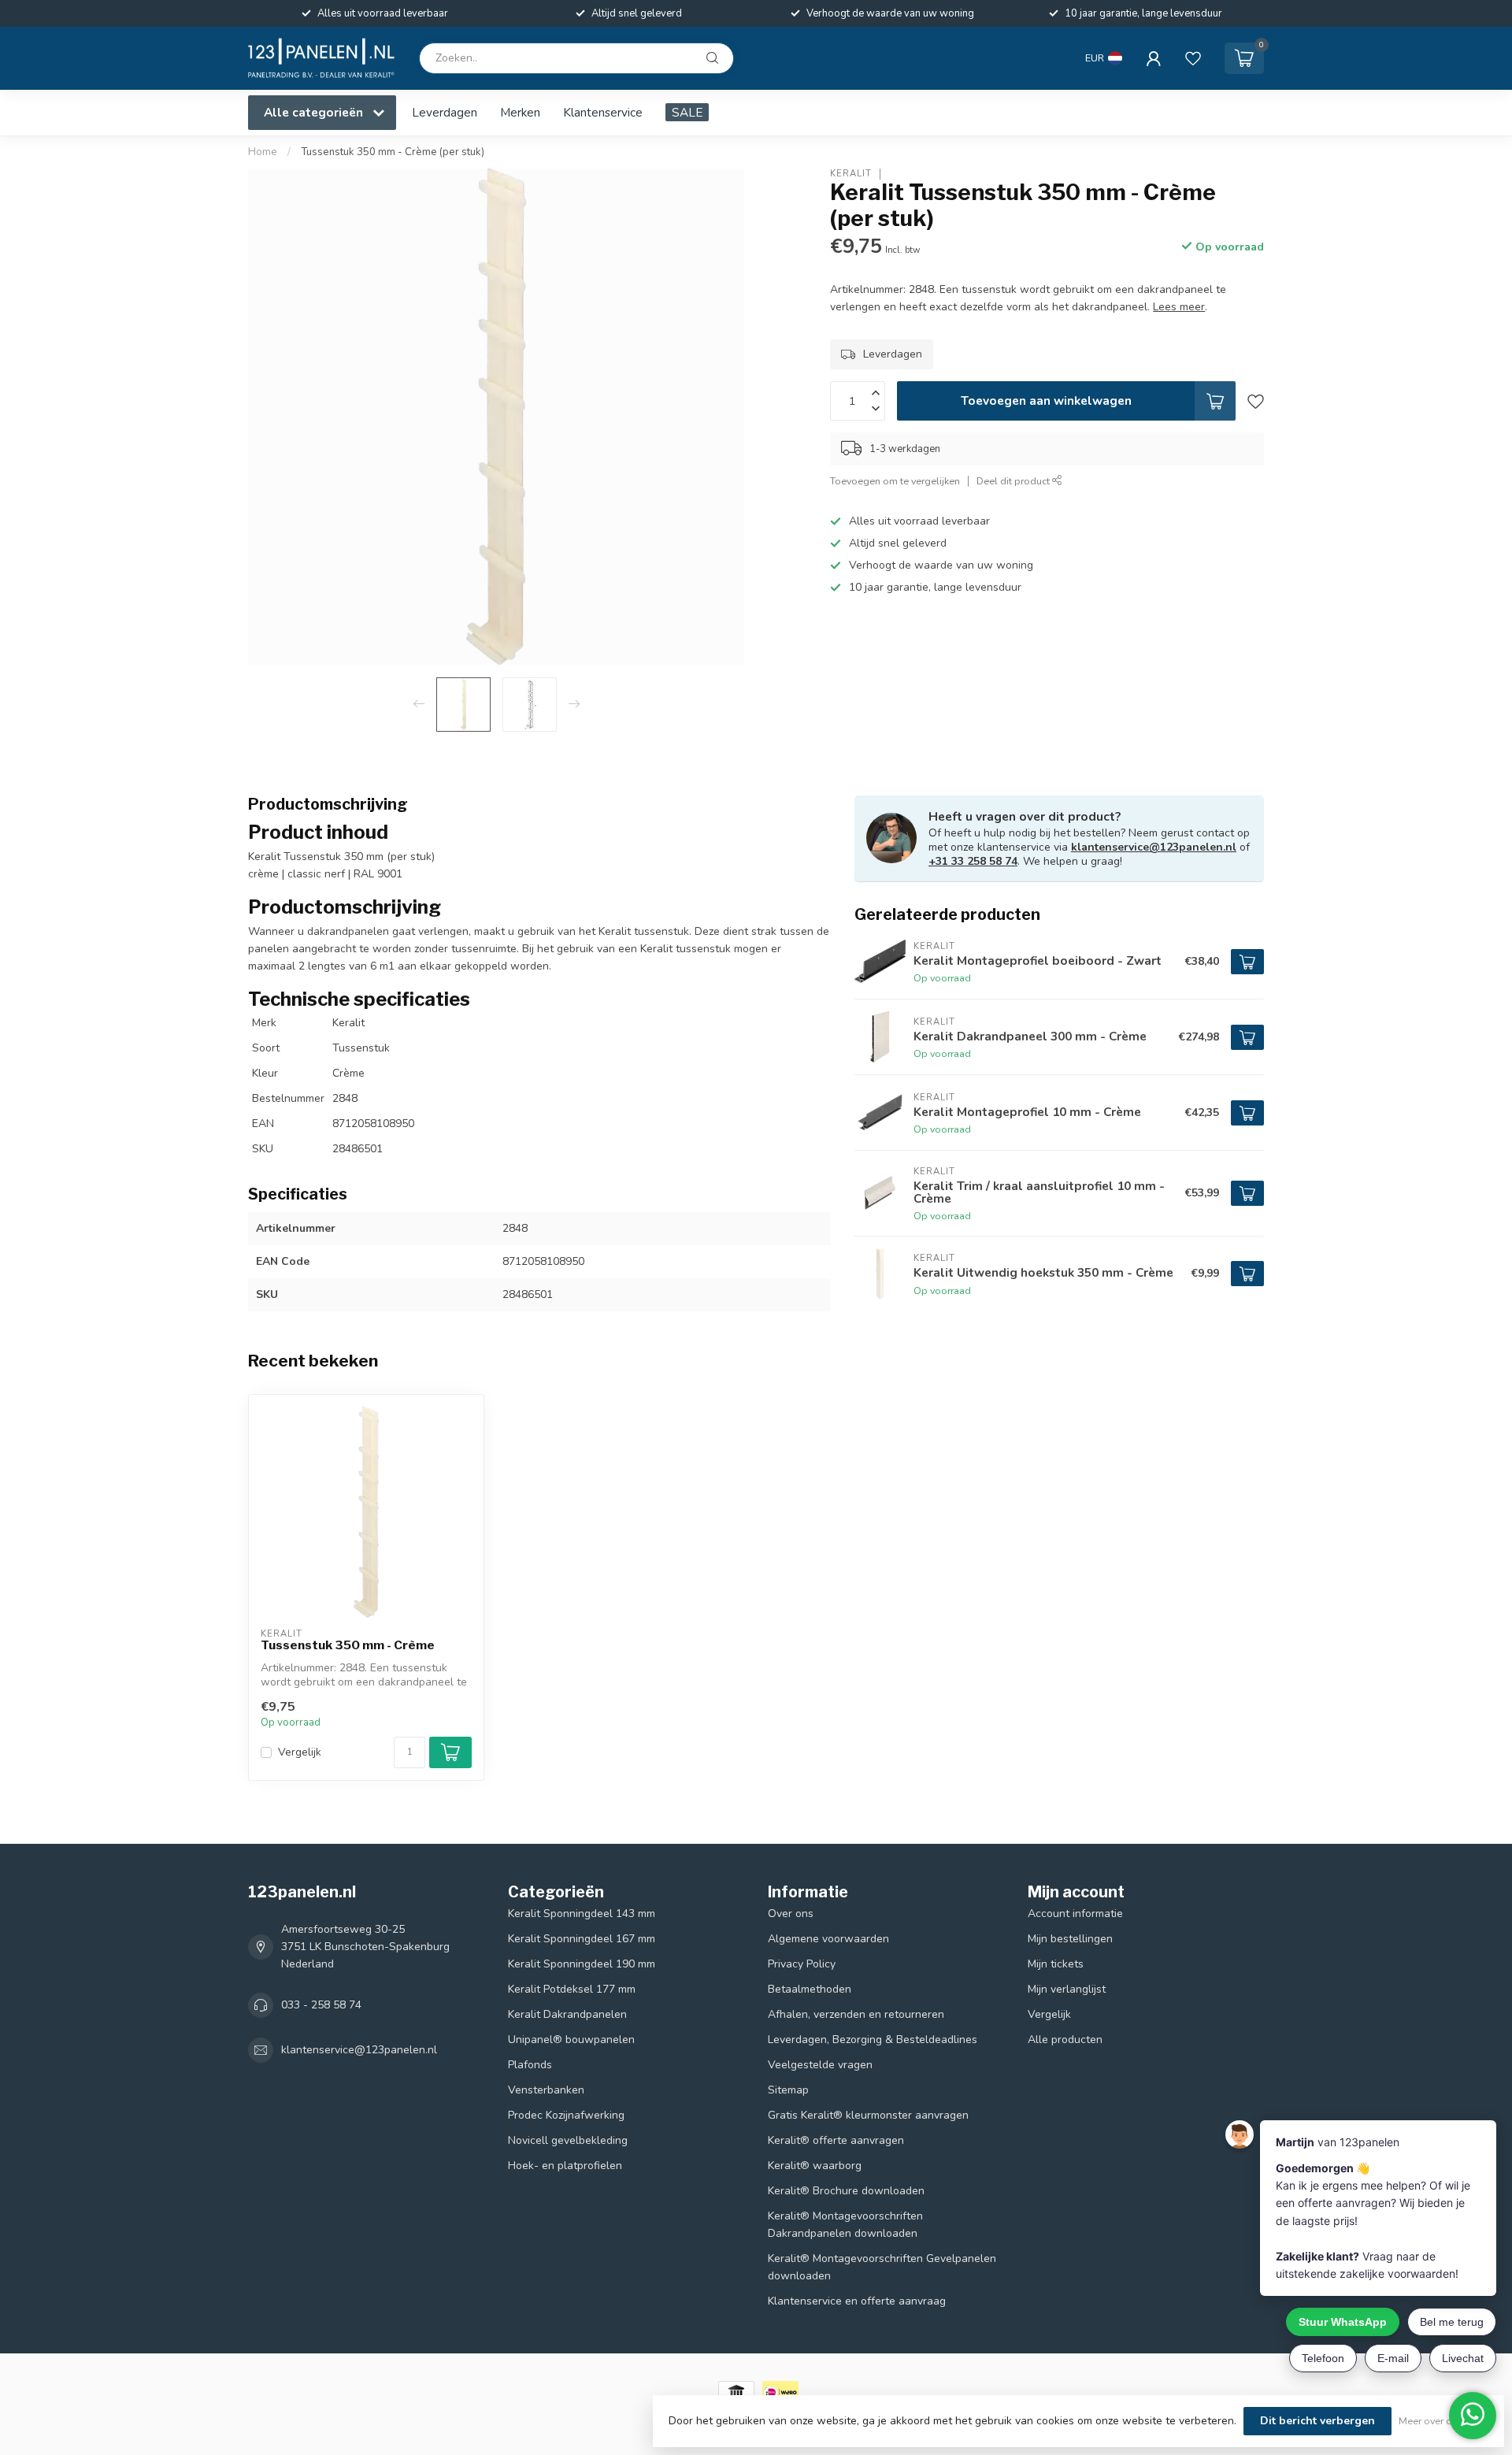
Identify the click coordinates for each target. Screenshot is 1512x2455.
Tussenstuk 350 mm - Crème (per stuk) (393, 152)
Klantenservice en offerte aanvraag (857, 2301)
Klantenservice (603, 112)
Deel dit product (1014, 482)
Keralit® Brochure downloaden (846, 2191)
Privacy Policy (802, 1964)
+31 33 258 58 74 (973, 861)
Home (263, 152)
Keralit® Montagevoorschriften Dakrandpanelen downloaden (845, 2225)
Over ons (791, 1914)
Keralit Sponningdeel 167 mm (582, 1939)
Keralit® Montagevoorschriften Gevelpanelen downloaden (882, 2267)
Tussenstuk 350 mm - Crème (348, 1645)
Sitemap (788, 2090)
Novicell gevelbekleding (568, 2140)
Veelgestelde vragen (820, 2065)
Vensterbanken (546, 2090)
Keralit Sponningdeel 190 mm (582, 1964)
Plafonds (530, 2065)
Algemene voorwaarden (828, 1939)
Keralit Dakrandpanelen (567, 2014)
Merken (520, 112)
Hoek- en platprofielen (565, 2166)
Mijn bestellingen (1070, 1939)
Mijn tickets (1056, 1964)
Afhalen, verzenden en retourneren (856, 2014)
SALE (687, 112)
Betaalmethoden (810, 1989)
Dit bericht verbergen (1317, 2421)
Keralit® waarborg (815, 2166)
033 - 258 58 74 (321, 2005)
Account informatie (1075, 1914)
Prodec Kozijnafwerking (566, 2115)
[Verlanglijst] (1193, 58)
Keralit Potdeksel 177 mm (572, 1989)
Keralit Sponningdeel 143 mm (582, 1914)
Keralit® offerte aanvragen (836, 2140)
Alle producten (1065, 2040)
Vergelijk (300, 1752)
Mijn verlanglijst (1067, 1989)
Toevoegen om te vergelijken (895, 482)
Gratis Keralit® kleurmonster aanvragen (868, 2115)
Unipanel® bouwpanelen (571, 2040)
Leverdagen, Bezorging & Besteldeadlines (873, 2040)
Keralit (851, 174)
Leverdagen (445, 112)
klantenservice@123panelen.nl (1154, 847)
